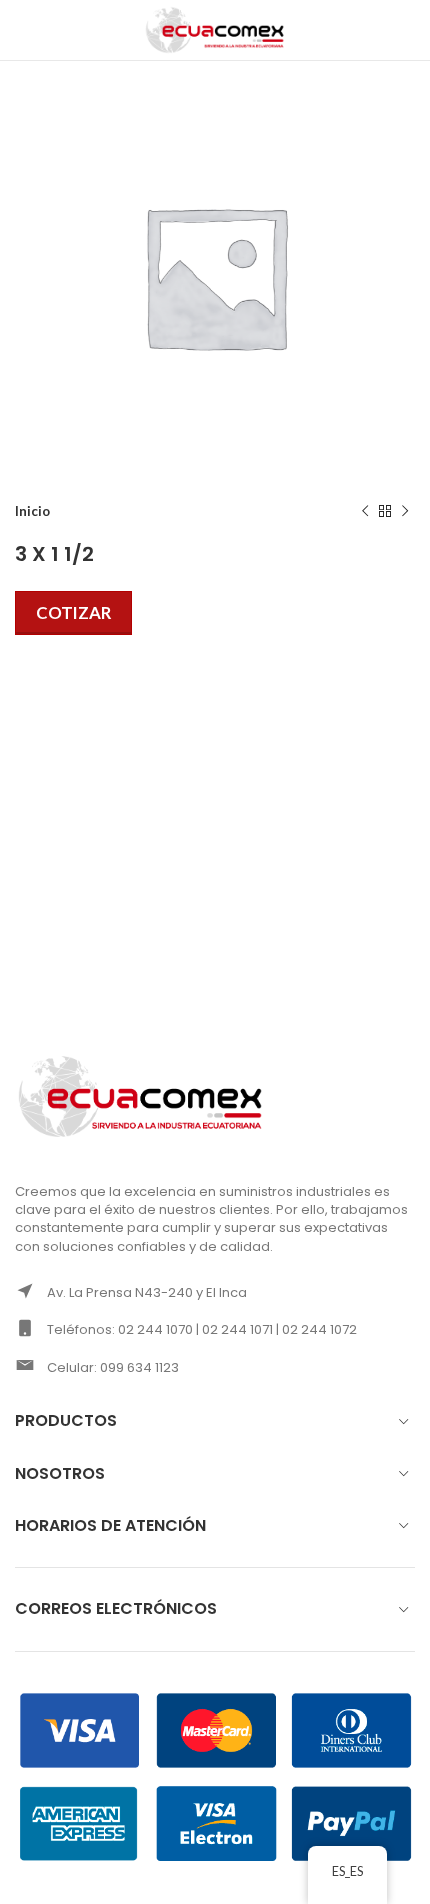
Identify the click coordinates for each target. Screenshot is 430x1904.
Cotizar (73, 612)
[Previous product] (365, 512)
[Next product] (405, 512)
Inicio (32, 511)
